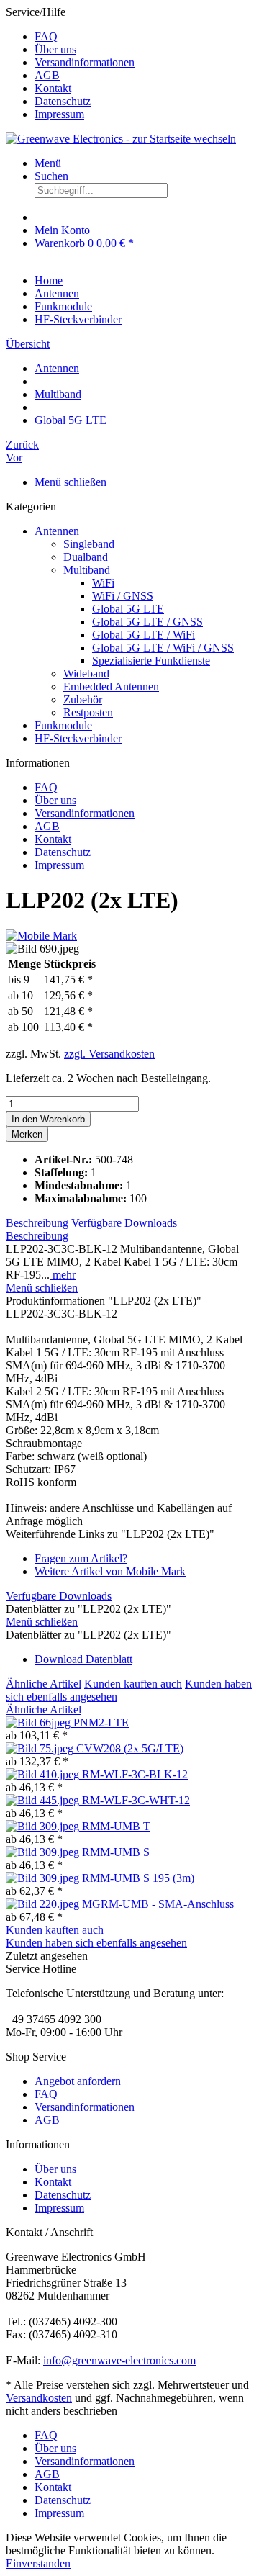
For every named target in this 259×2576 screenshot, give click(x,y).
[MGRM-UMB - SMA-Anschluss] (44, 1904)
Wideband (86, 674)
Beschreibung (37, 1223)
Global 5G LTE (128, 609)
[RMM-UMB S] (44, 1852)
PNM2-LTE (101, 1722)
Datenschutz (63, 101)
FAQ (46, 36)
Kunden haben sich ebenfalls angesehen (96, 1943)
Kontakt (53, 88)
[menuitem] (144, 37)
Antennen (57, 531)
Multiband (87, 570)
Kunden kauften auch (133, 1684)
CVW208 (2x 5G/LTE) (130, 1748)
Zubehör (83, 699)
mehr (63, 1275)
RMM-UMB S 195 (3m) (138, 1878)
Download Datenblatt (83, 1659)
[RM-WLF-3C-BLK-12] (44, 1774)
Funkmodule (63, 725)
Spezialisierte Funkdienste (151, 661)
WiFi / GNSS (123, 596)
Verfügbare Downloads (124, 1223)
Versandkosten (39, 2398)
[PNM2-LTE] (40, 1722)
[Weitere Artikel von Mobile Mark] (41, 936)
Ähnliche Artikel (44, 1684)
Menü (48, 163)
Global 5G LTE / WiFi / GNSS (163, 648)
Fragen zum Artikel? (81, 1558)
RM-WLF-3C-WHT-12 (136, 1800)
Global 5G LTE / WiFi (144, 635)
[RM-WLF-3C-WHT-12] (44, 1800)
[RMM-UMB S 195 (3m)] (44, 1878)
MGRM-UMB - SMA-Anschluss (158, 1904)
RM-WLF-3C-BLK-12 (135, 1774)
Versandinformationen (85, 62)
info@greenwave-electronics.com (119, 2360)
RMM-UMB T (116, 1826)
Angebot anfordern (78, 2081)
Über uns (55, 49)
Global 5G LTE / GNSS (147, 622)
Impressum (59, 114)
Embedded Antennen (111, 686)
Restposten (88, 712)
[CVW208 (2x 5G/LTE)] (41, 1748)
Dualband (86, 557)
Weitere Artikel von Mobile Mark (110, 1571)
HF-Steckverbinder (78, 738)
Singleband (89, 544)
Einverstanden (38, 2563)
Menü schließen (71, 482)
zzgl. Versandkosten (109, 1054)
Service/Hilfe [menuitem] (70, 63)
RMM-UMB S (116, 1852)
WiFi (103, 583)
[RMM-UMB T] (44, 1826)
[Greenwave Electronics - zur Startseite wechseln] (121, 139)
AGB (47, 75)
